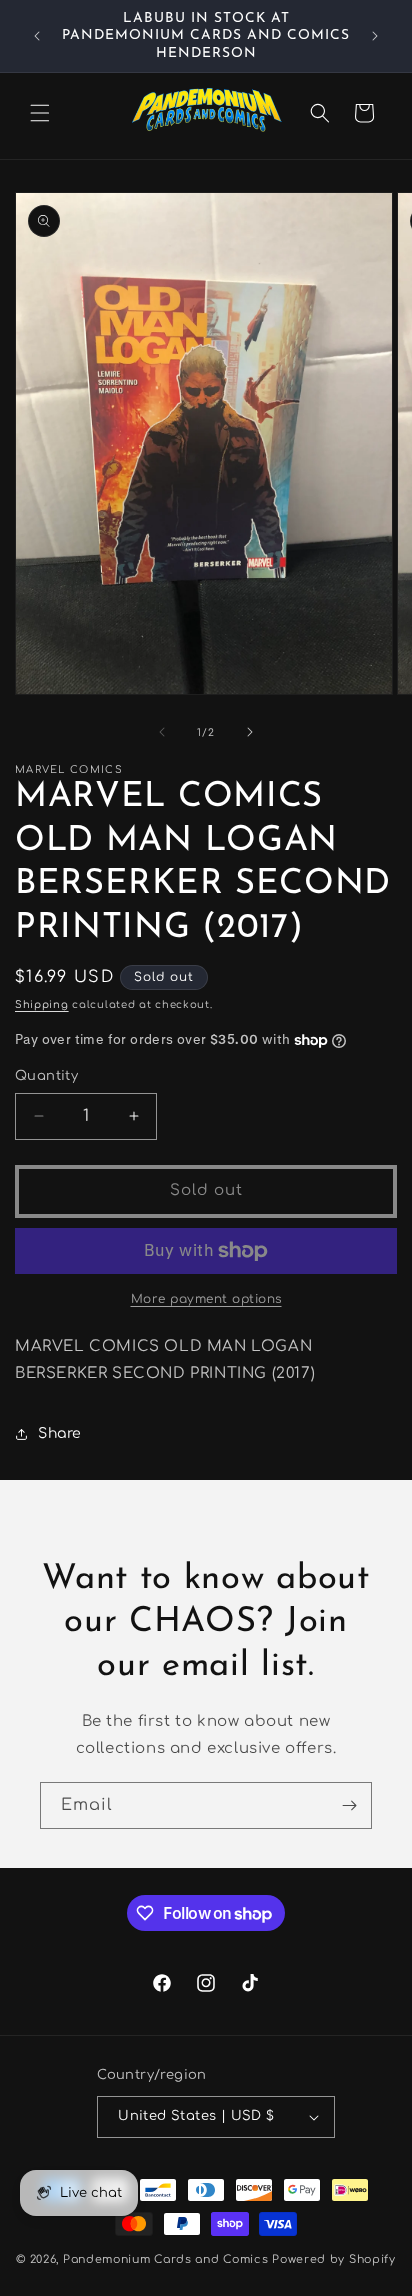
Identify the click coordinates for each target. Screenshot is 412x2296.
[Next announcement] (375, 36)
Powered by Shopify (334, 2259)
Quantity (46, 1076)
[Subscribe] (349, 1805)
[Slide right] (250, 732)
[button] (40, 113)
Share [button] (60, 1433)
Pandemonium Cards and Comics (166, 2259)
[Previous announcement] (37, 36)
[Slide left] (162, 732)
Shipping (42, 1004)
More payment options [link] (206, 1299)
